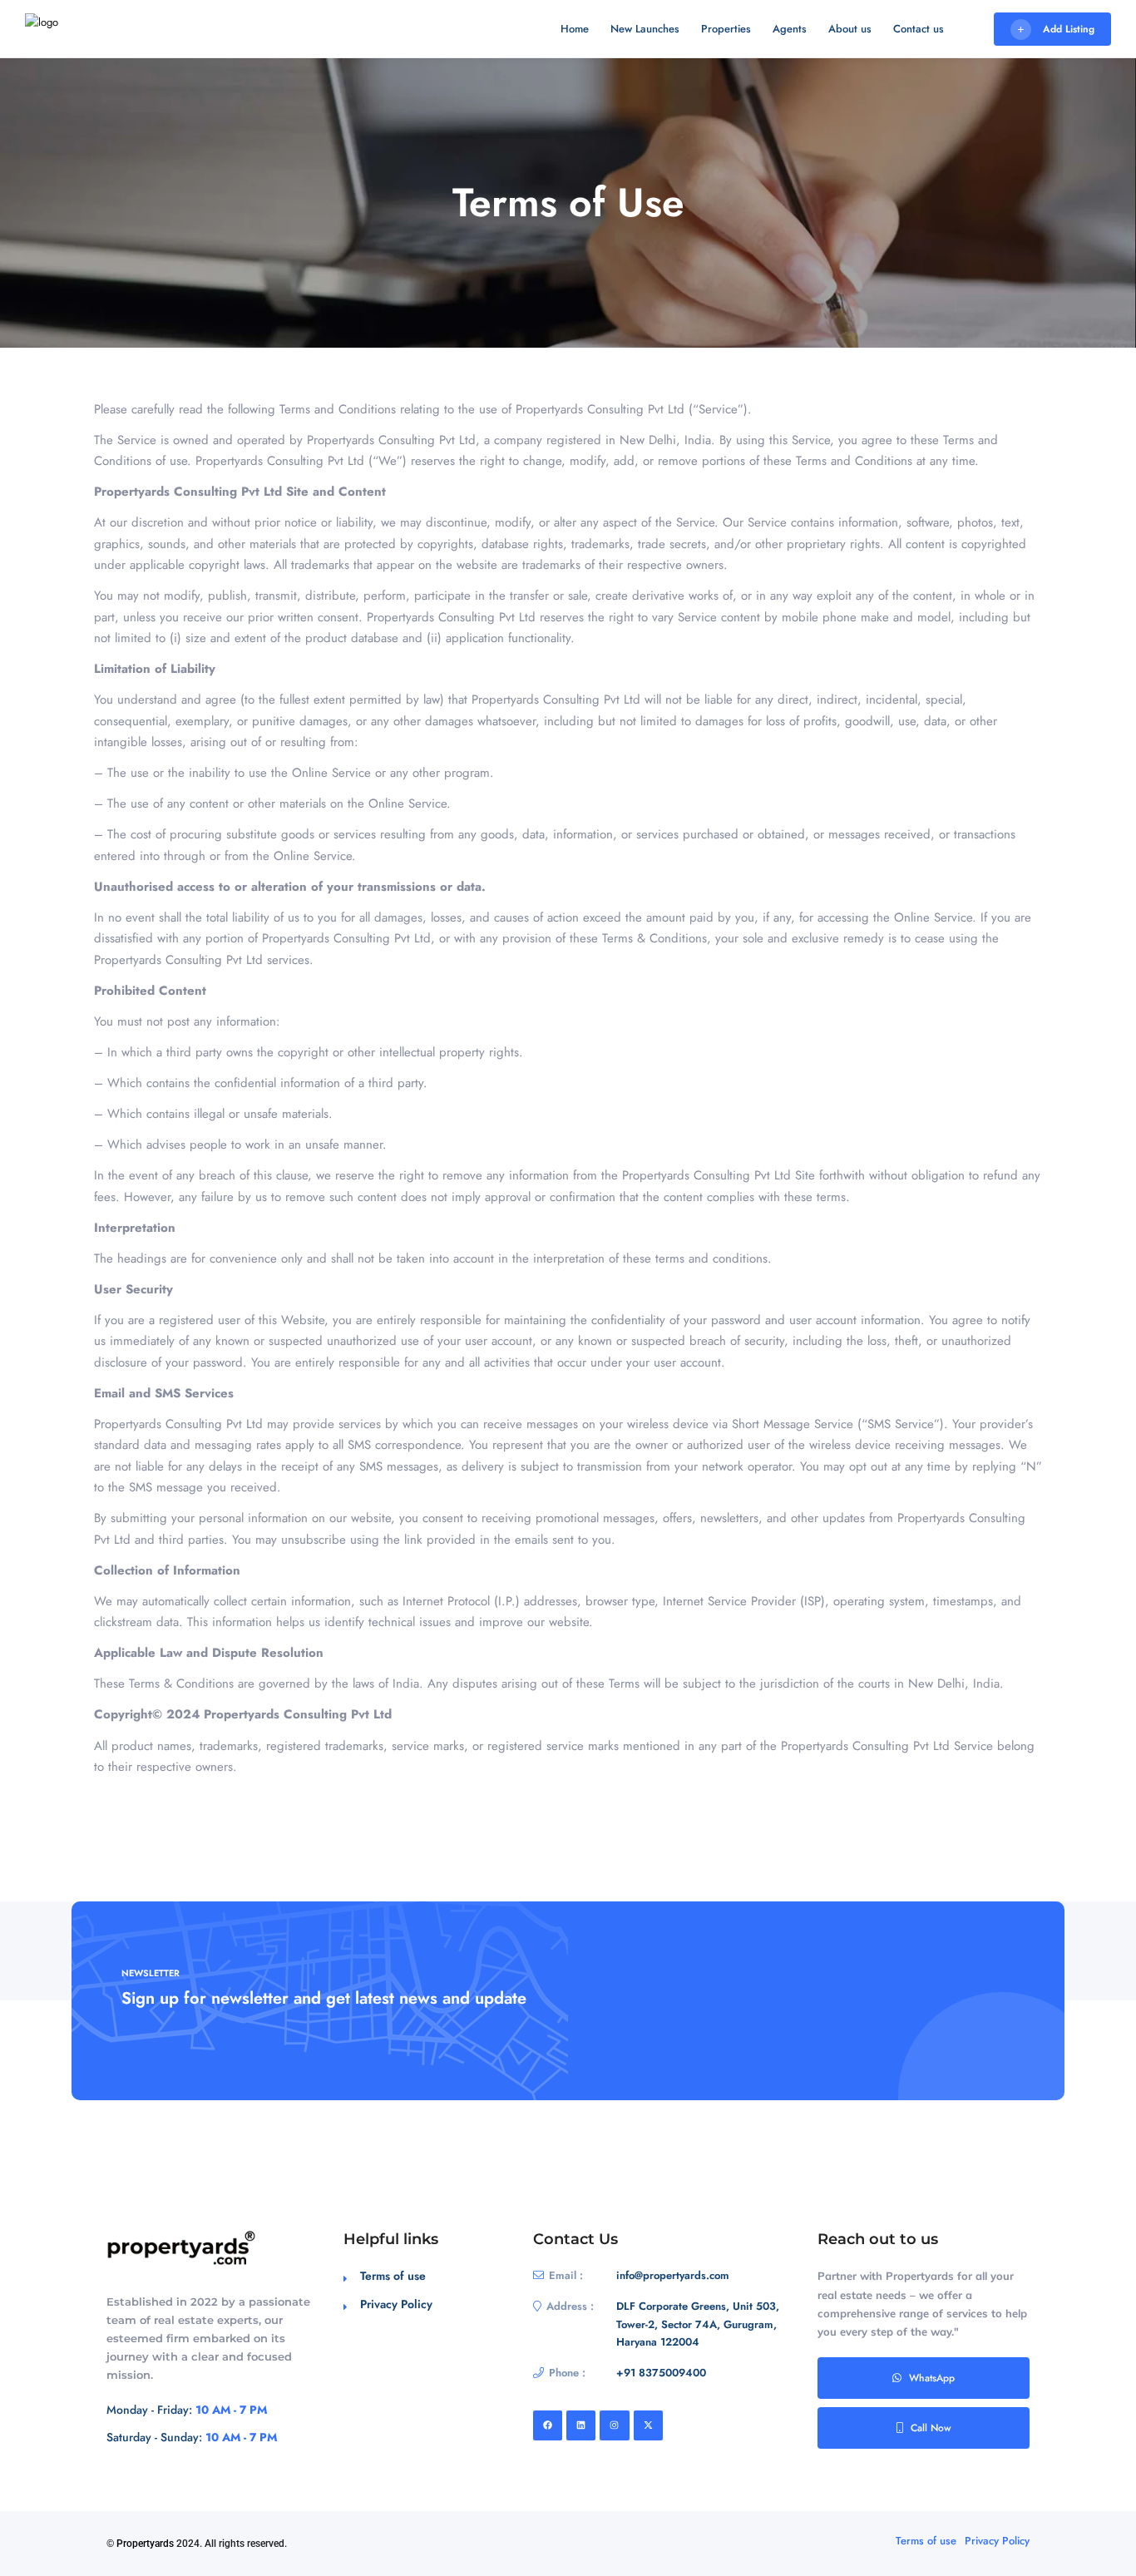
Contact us (919, 29)
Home (575, 29)
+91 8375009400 (661, 2373)
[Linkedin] (581, 2425)
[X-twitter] (648, 2425)
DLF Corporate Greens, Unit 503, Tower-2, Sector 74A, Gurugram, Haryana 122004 (698, 2324)
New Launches (645, 29)
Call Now (931, 2428)
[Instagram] (614, 2425)
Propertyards (145, 2544)
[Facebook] (548, 2425)
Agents (790, 29)
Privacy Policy (396, 2304)
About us (850, 29)
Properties (726, 29)
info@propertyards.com (673, 2275)
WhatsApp (932, 2378)
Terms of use (393, 2276)
